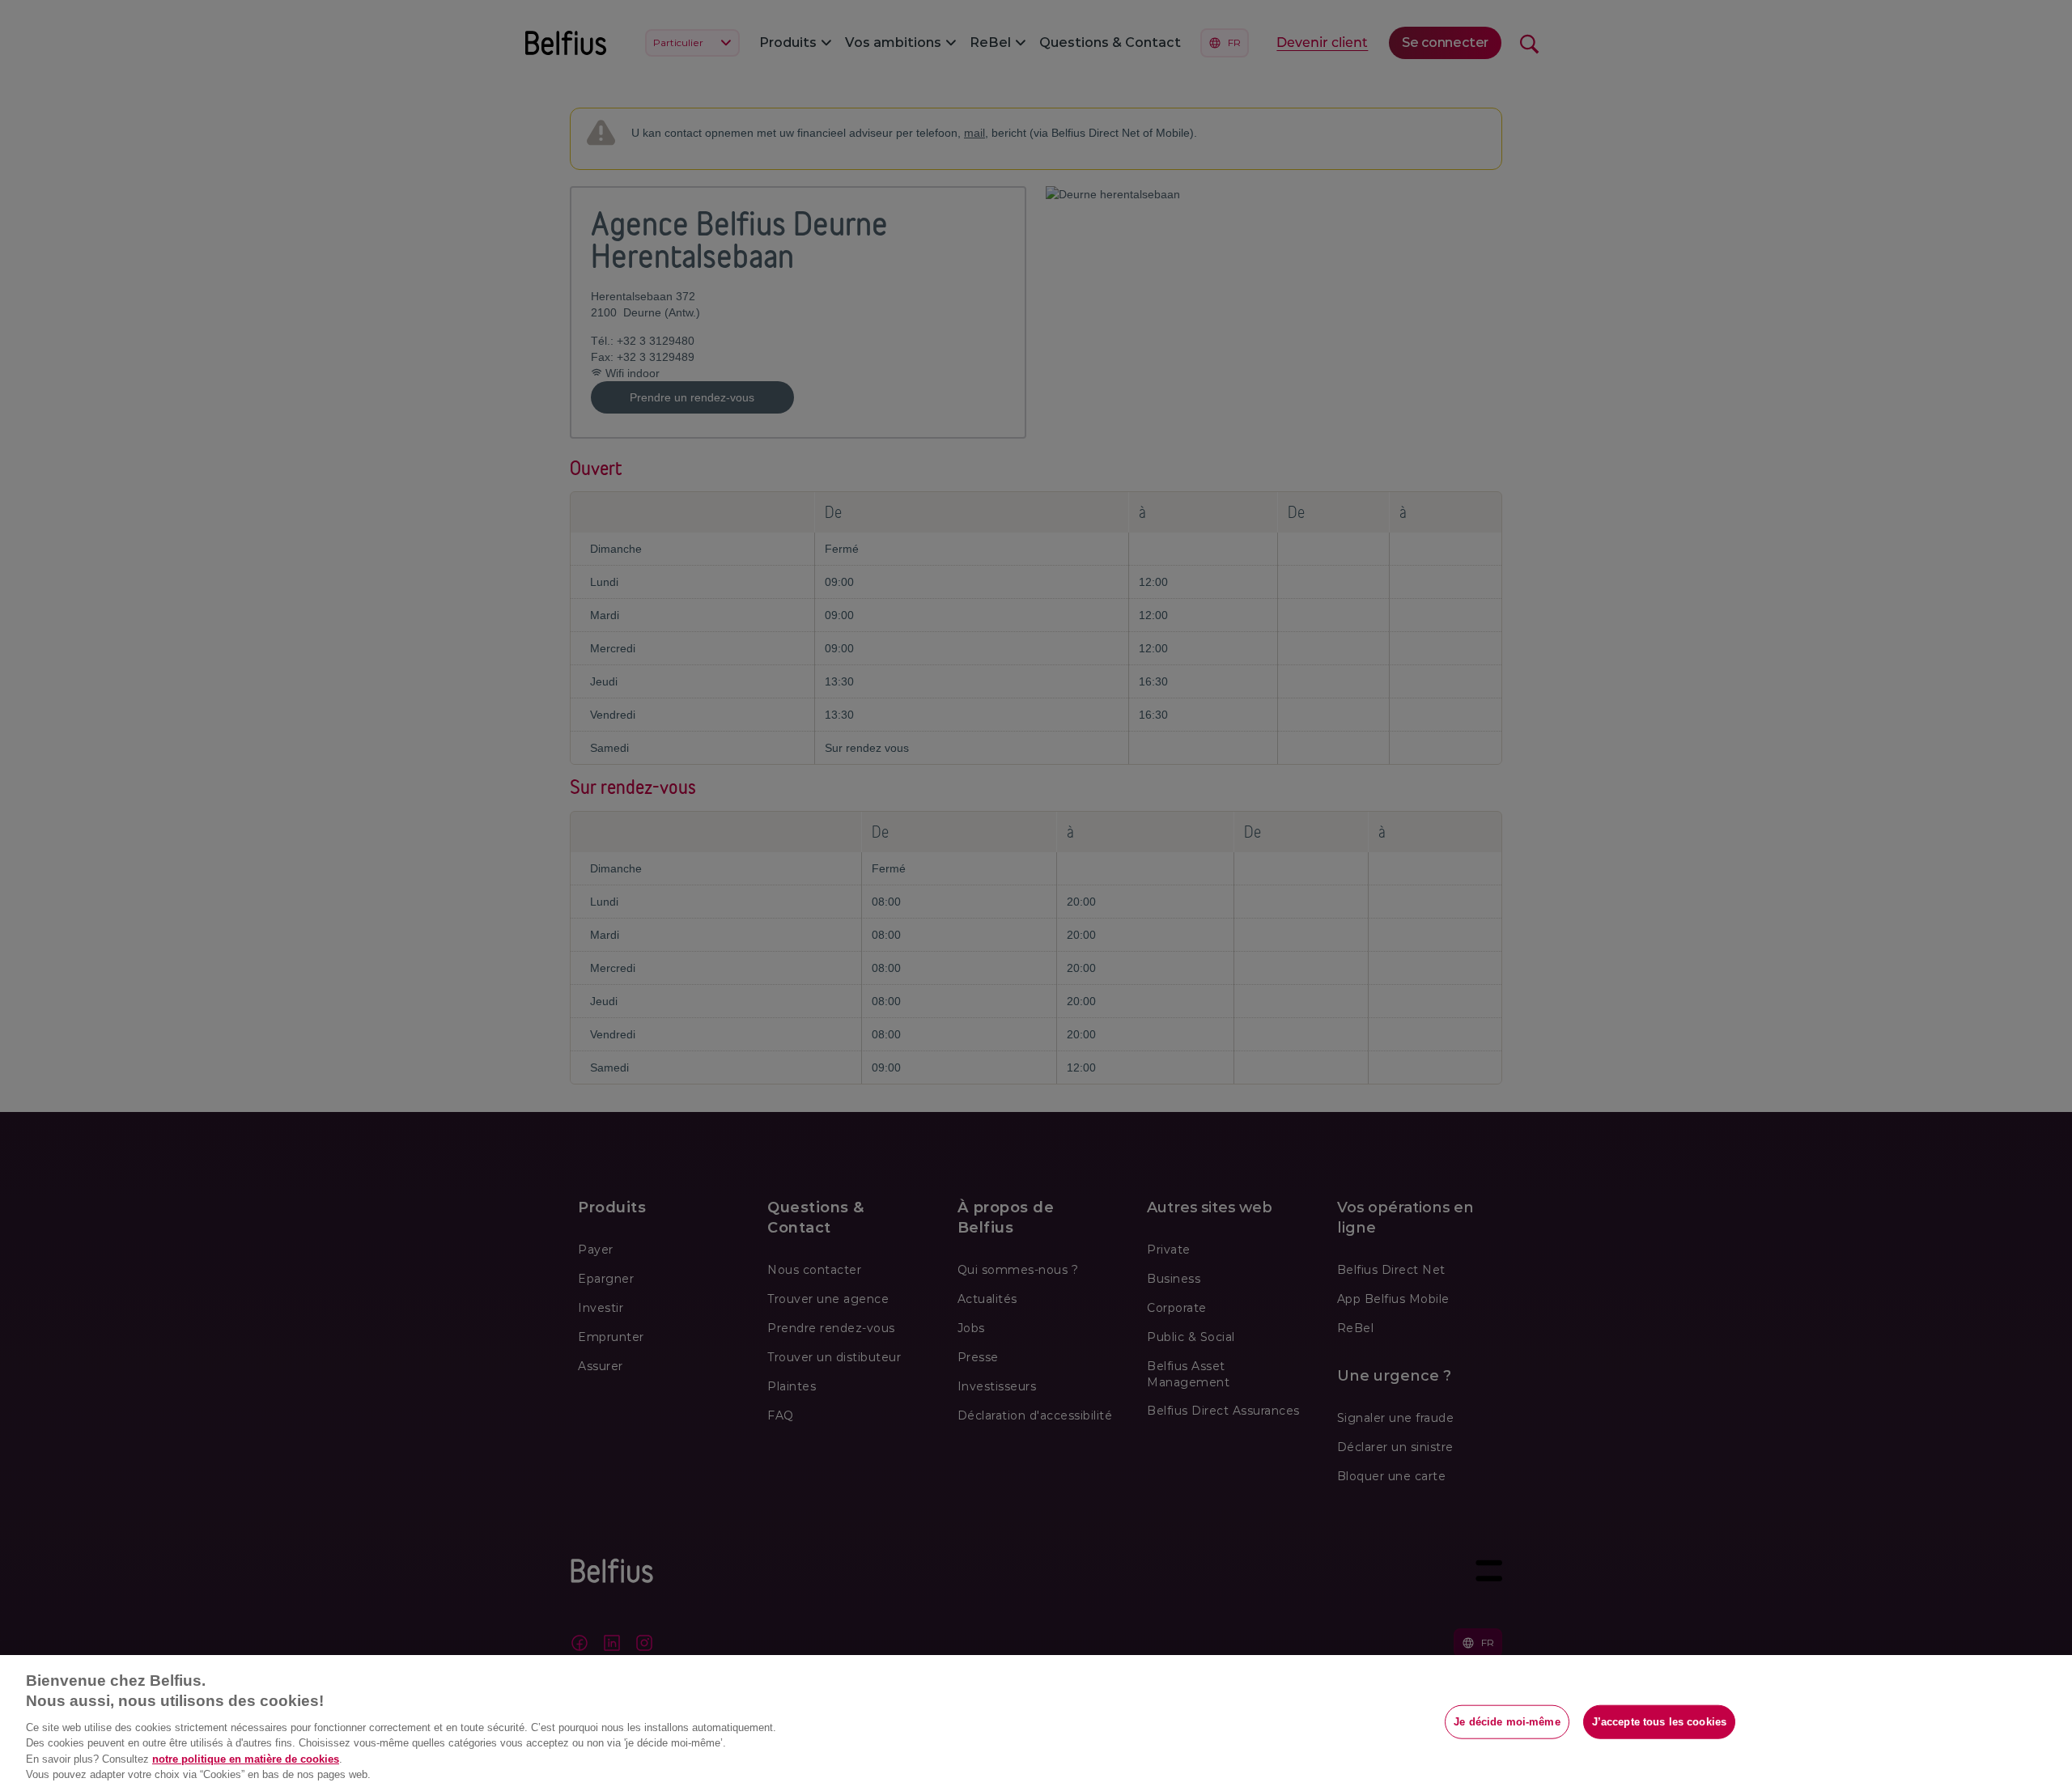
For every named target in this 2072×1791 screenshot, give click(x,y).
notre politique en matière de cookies (246, 1759)
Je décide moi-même (1507, 1722)
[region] (1036, 1723)
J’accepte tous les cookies (1659, 1722)
